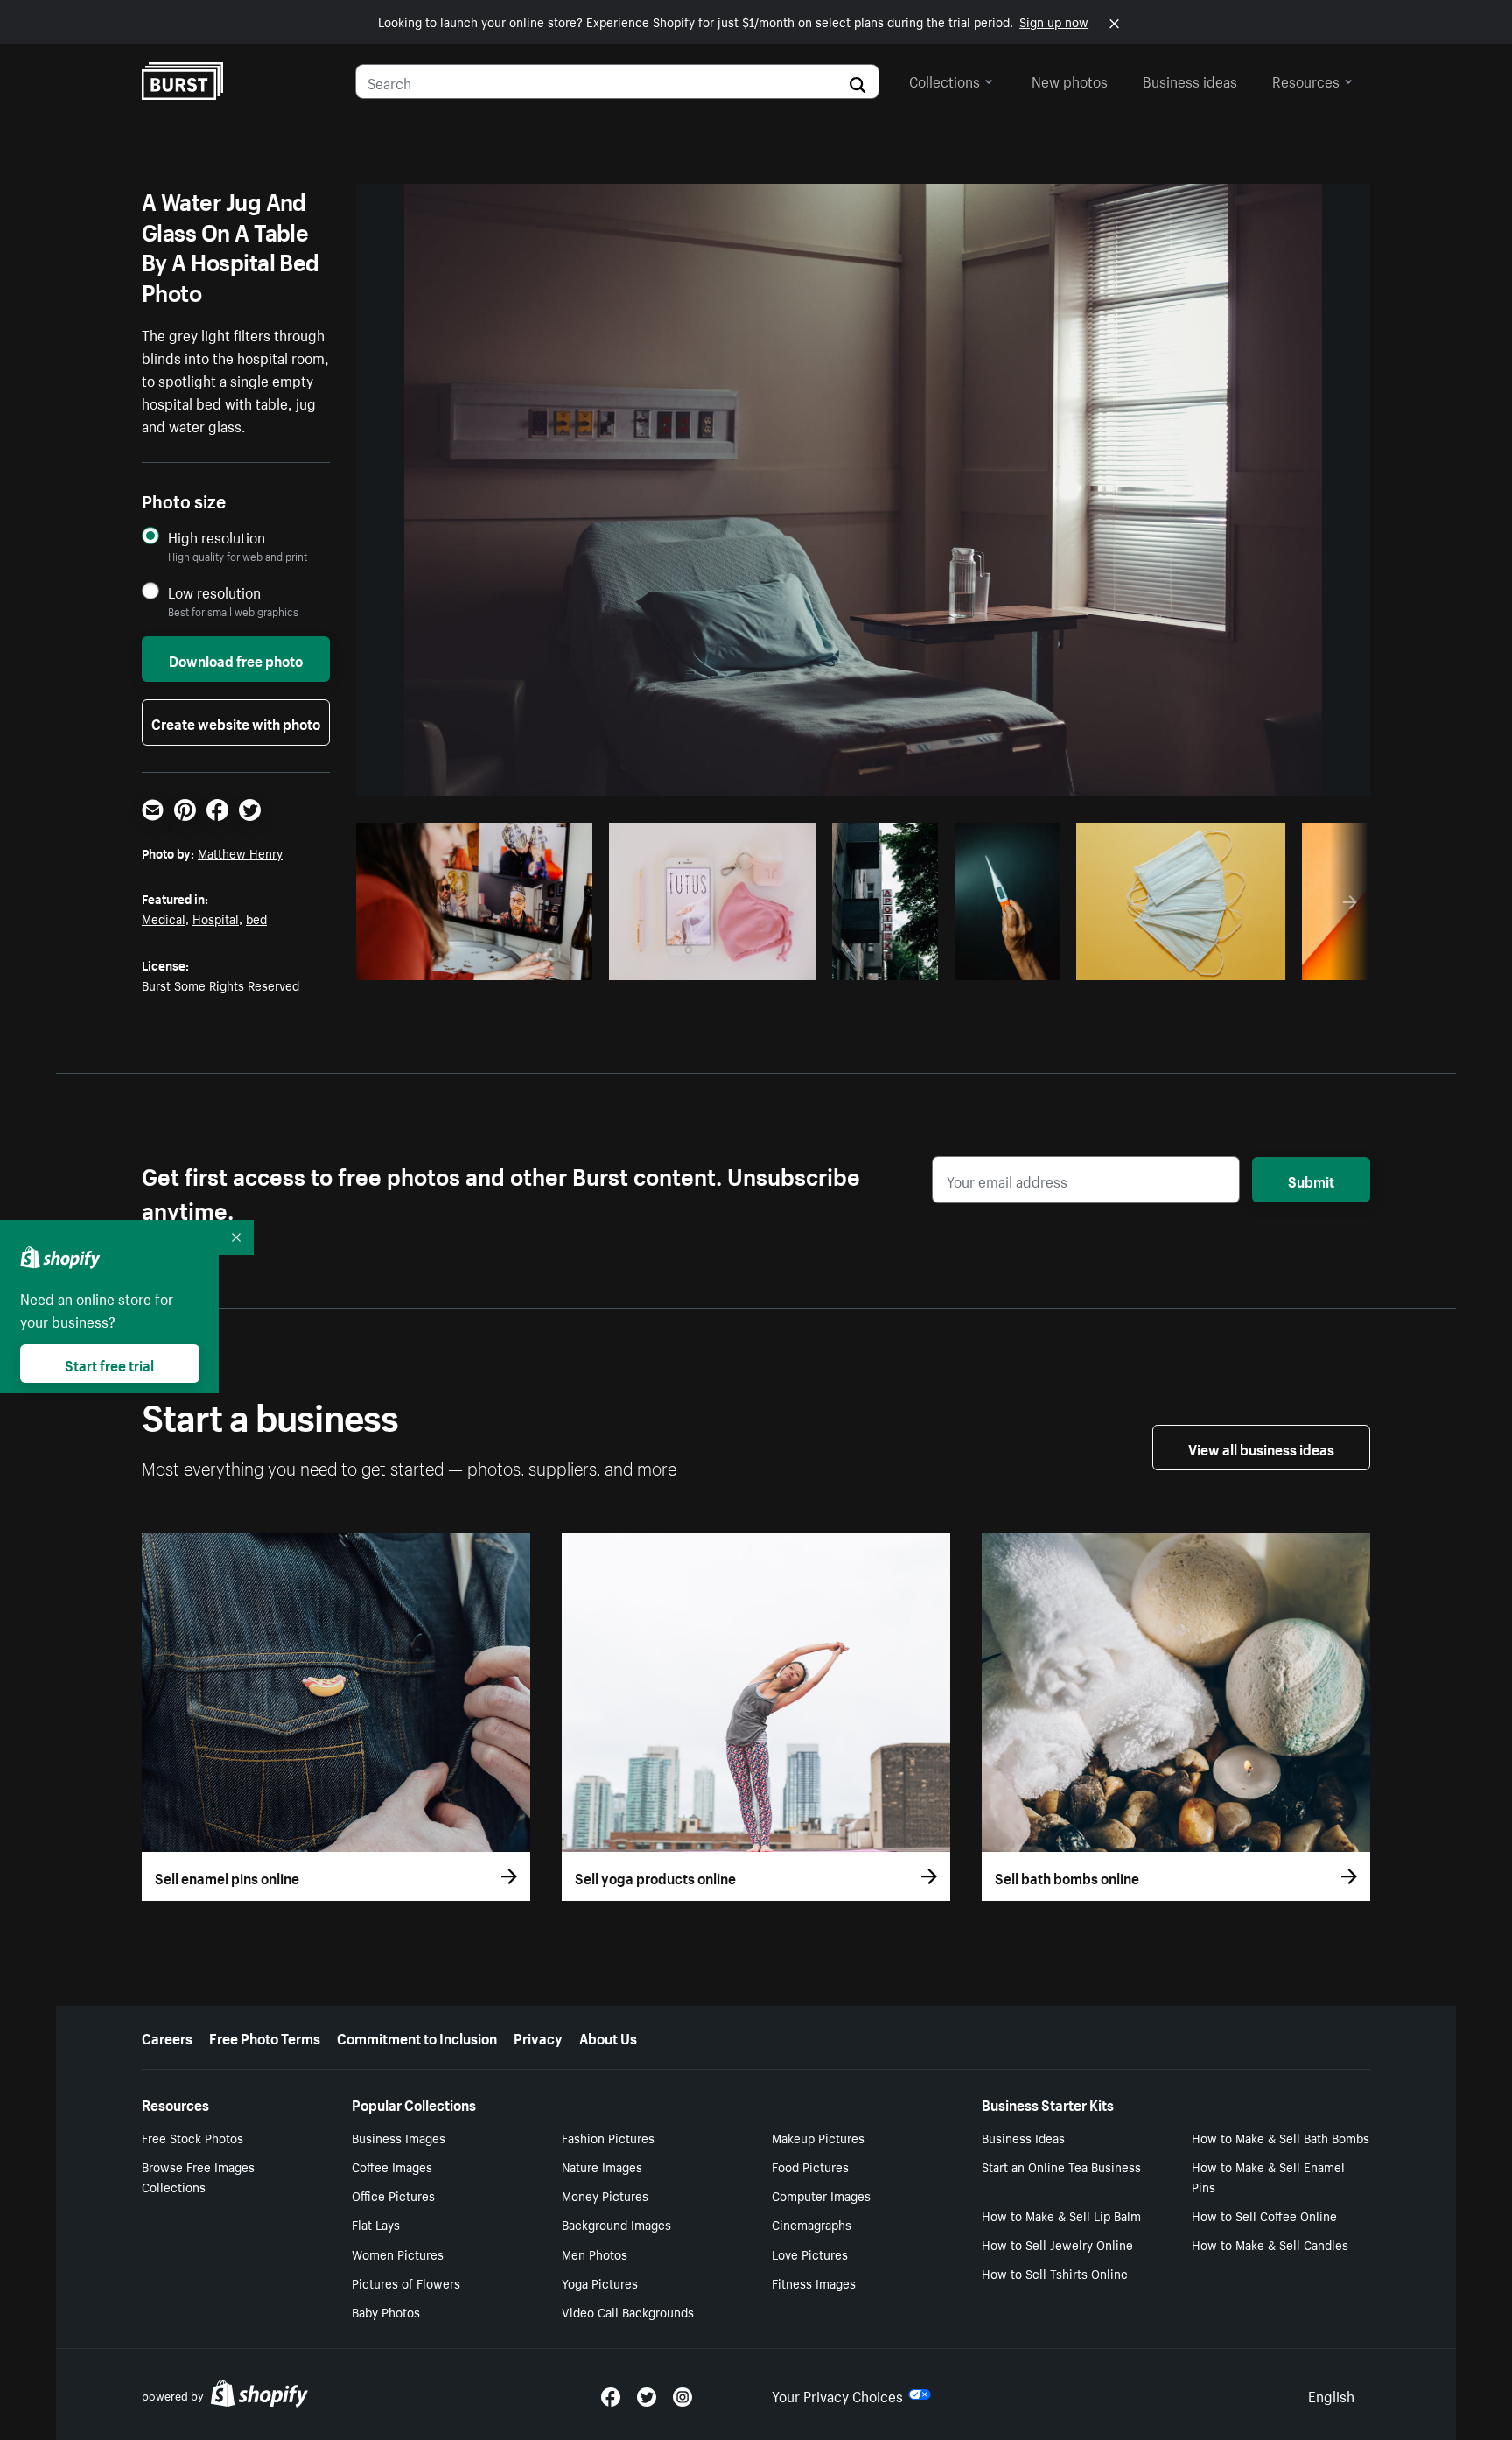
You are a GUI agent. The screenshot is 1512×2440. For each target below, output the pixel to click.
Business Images (399, 2137)
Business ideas (1190, 80)
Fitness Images (814, 2282)
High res (472, 962)
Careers (167, 2037)
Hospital (216, 918)
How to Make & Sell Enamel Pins (1268, 2176)
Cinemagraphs (812, 2224)
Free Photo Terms (265, 2037)
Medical (164, 918)
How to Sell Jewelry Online (1057, 2244)
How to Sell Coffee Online (1264, 2215)
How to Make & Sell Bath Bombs (1281, 2137)
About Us (608, 2037)
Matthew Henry (240, 852)
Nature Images (602, 2166)
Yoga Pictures (600, 2282)
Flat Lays (376, 2224)
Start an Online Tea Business (1061, 2166)
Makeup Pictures (818, 2137)
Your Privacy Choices (837, 2394)
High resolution (217, 537)
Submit (1311, 1180)
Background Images (616, 2224)
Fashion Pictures (608, 2137)
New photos (1070, 80)
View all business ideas (1261, 1448)
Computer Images (821, 2195)
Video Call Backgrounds (628, 2311)
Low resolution (214, 592)
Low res (540, 962)
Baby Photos (386, 2311)
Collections (945, 80)
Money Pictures (605, 2195)
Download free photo (236, 659)
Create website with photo (236, 722)
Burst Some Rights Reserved (220, 985)
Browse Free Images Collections (198, 2176)
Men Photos (595, 2254)
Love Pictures (810, 2254)
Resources (1306, 80)
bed (256, 918)
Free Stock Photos (192, 2137)
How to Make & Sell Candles (1270, 2244)
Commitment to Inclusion (417, 2037)
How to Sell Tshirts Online (1055, 2273)
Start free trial (109, 1364)
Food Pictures (810, 2166)
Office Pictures (393, 2195)
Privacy (538, 2037)
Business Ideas (1023, 2137)
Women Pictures (398, 2254)
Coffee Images (392, 2166)
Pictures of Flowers (406, 2282)
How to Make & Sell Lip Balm (1061, 2215)
